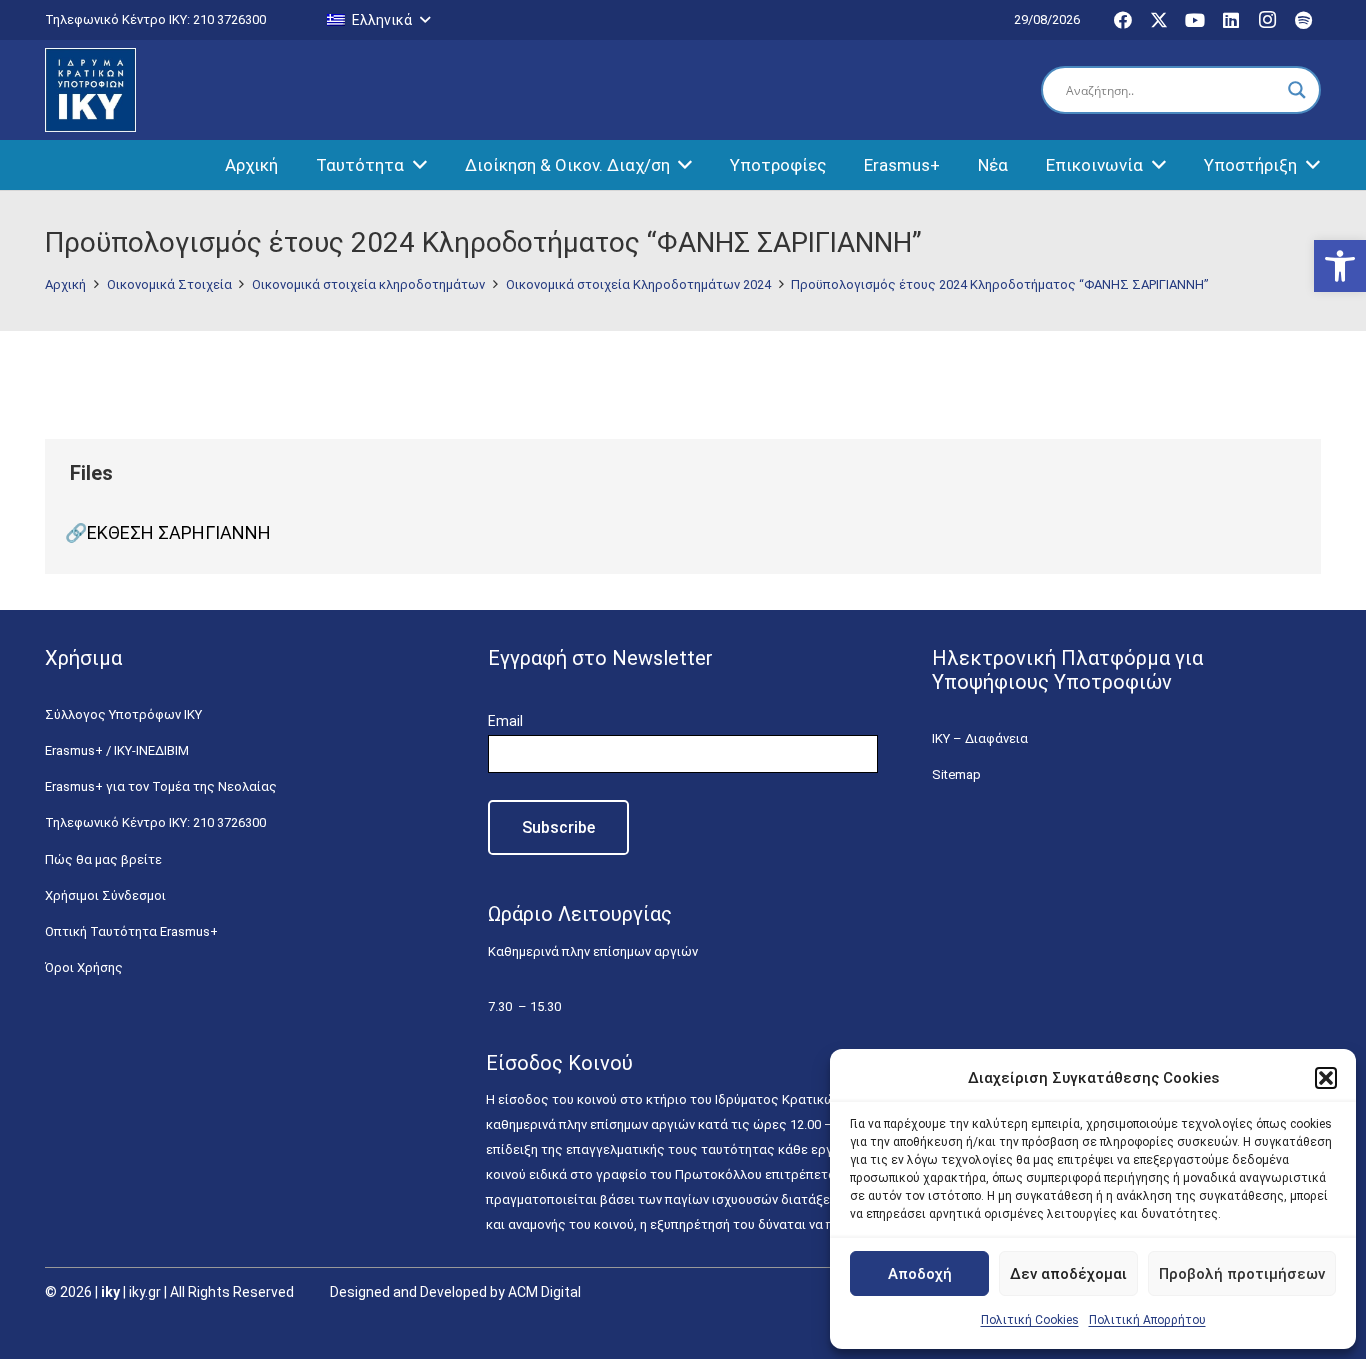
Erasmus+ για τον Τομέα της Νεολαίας (161, 786)
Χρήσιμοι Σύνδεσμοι (105, 895)
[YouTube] (1195, 20)
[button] (1340, 266)
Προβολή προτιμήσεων (1242, 1274)
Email (505, 721)
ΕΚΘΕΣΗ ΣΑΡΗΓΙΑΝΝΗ (179, 532)
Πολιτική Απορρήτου (1147, 1320)
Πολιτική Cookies (1030, 1320)
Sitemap (956, 774)
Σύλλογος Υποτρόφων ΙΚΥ (123, 714)
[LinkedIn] (1231, 20)
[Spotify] (1303, 20)
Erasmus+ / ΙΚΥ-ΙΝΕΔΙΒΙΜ (117, 750)
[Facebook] (1123, 20)
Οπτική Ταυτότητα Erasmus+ (131, 931)
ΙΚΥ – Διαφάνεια (980, 738)
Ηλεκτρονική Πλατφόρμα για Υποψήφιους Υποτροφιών (1067, 670)
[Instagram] (1267, 20)
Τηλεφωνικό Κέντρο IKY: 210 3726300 (155, 822)
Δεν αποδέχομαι (1068, 1274)
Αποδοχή (920, 1274)
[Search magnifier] (1297, 90)
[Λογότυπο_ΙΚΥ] (90, 90)
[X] (1159, 20)
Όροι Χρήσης (84, 967)
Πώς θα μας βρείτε (103, 859)
